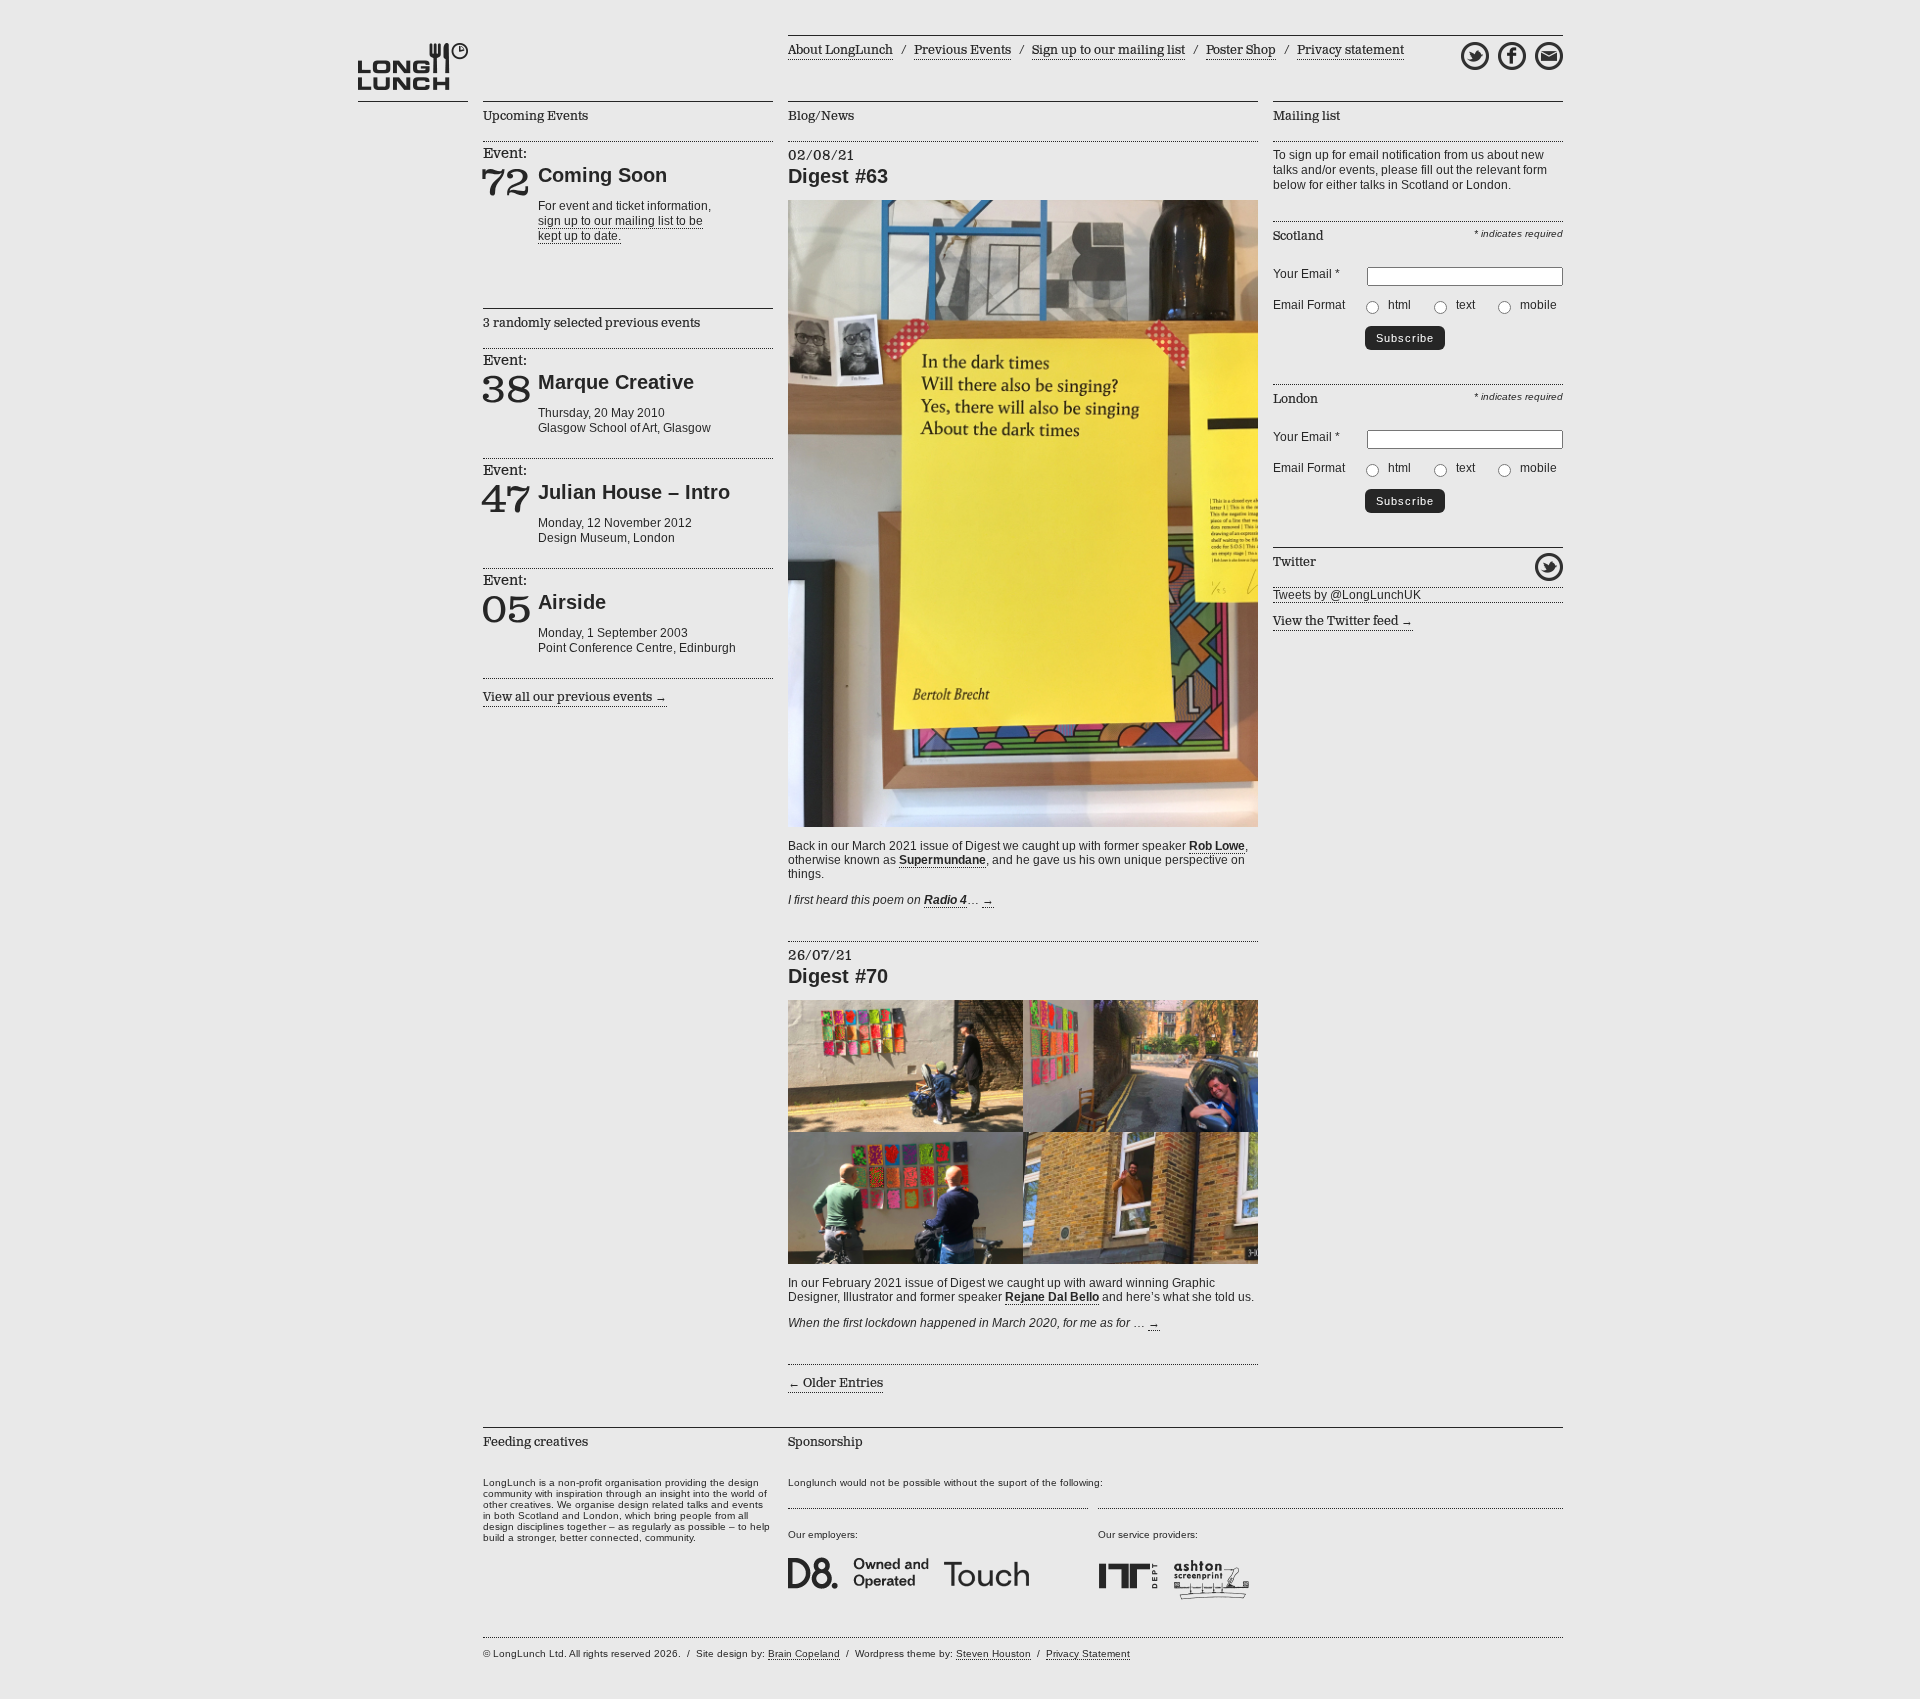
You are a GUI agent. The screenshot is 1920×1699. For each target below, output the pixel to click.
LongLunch (413, 67)
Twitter (1549, 567)
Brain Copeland (804, 1653)
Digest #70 (838, 976)
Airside (572, 602)
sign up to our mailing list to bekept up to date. (620, 228)
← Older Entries (835, 1383)
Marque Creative (616, 382)
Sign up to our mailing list (1108, 50)
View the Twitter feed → (1343, 621)
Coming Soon (602, 175)
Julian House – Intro (634, 492)
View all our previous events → (575, 697)
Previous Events (962, 50)
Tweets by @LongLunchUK (1347, 595)
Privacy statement (1350, 50)
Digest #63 (838, 176)
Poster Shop (1241, 50)
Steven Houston (993, 1653)
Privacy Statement (1088, 1653)
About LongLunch (840, 50)
